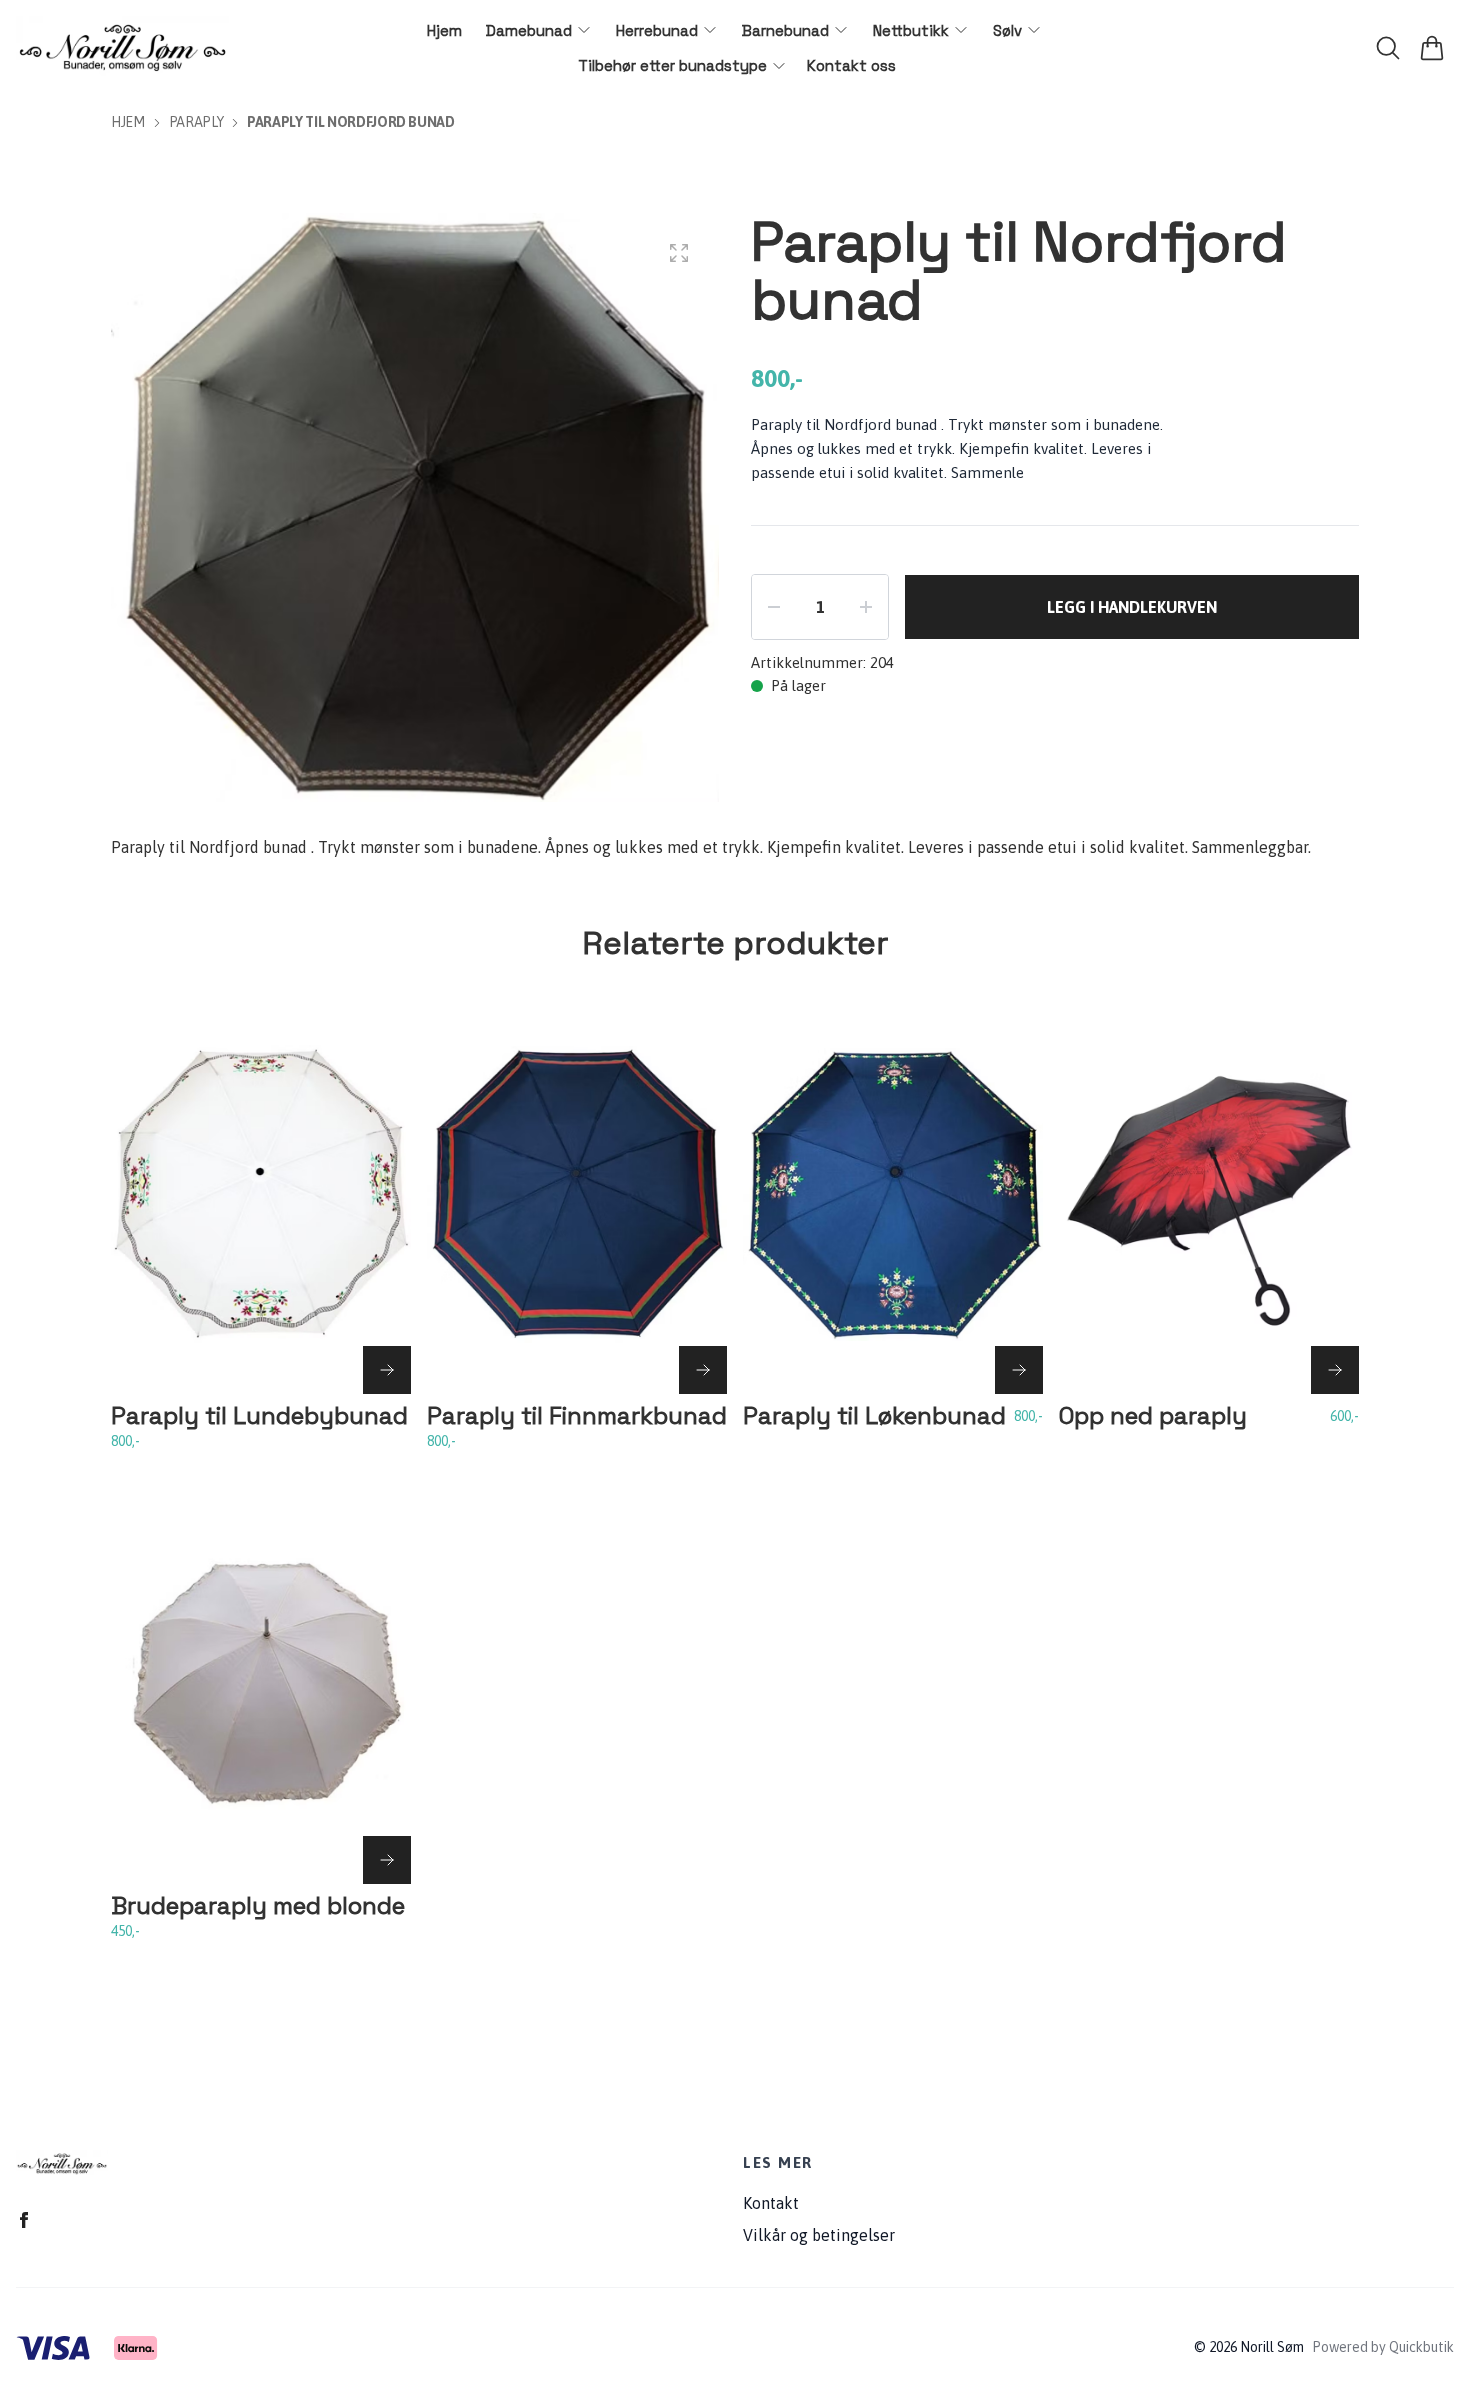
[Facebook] (24, 2220)
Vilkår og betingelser (819, 2235)
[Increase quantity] (866, 607)
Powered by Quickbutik (1383, 2347)
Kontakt (771, 2203)
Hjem (128, 122)
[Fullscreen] (679, 253)
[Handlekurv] (1432, 48)
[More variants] (387, 1370)
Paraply (196, 122)
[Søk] (1388, 48)
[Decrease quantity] (774, 607)
